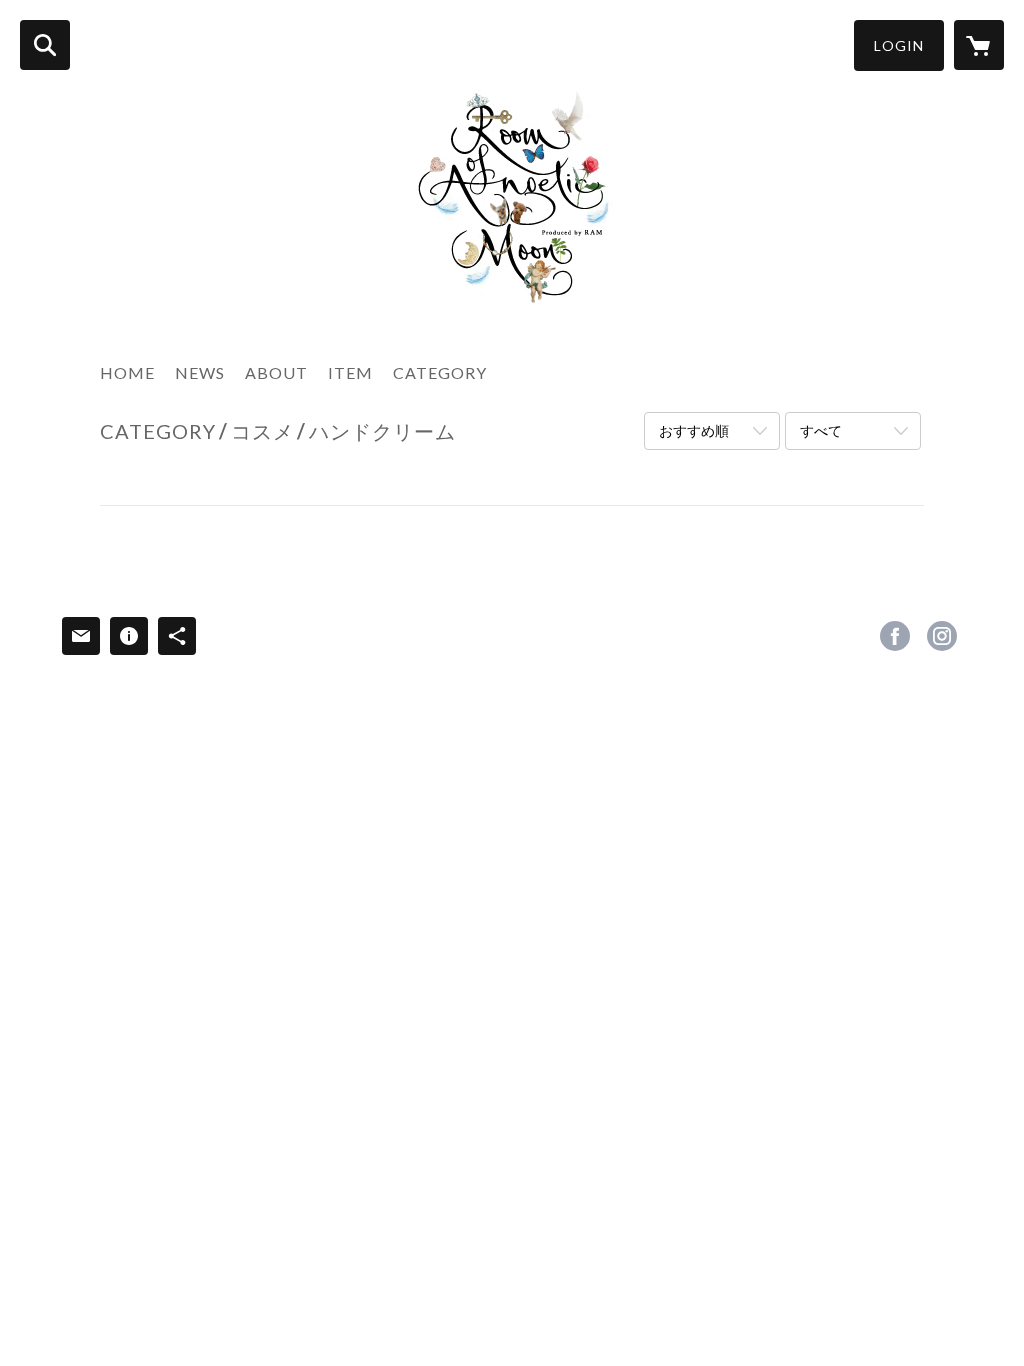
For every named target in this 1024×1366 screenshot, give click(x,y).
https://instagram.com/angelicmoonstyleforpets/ (942, 636)
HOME (127, 372)
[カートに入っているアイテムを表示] (979, 45)
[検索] (45, 45)
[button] (899, 45)
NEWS (200, 372)
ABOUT (276, 372)
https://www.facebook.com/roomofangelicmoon (895, 636)
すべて (821, 430)
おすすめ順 (694, 430)
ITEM (350, 372)
